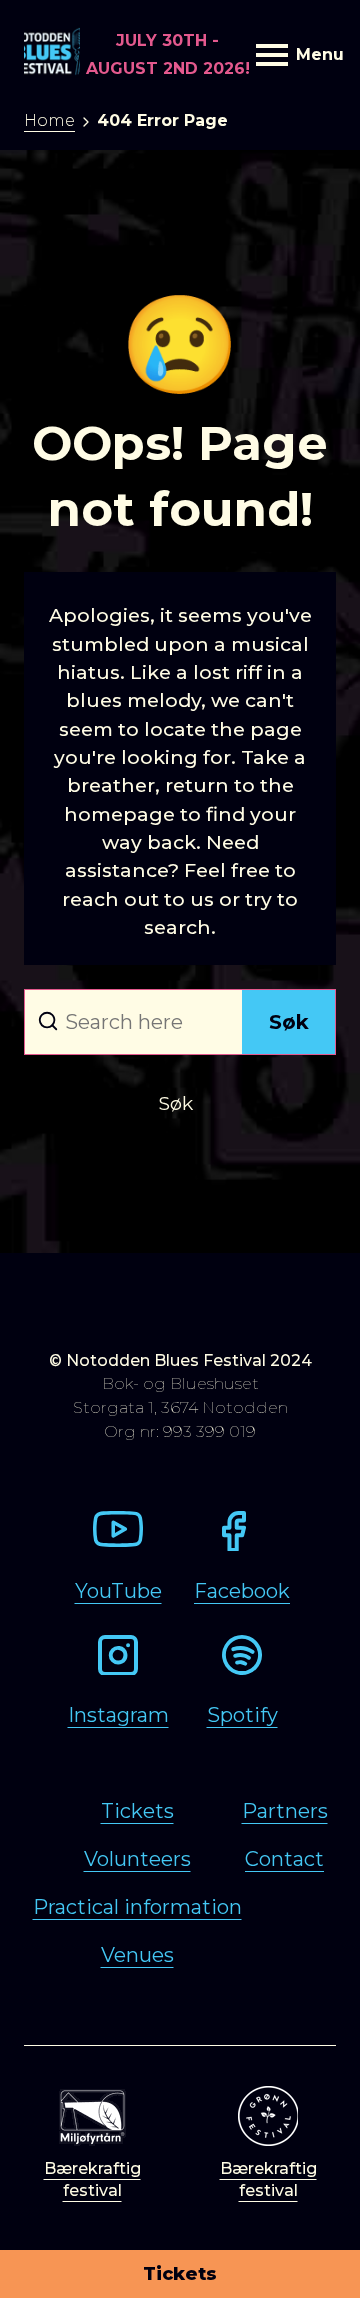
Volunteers (137, 1859)
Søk (289, 1022)
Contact (284, 1859)
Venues (137, 1955)
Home (49, 120)
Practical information (137, 1907)
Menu (316, 54)
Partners (285, 1811)
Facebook (242, 1591)
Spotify (242, 1715)
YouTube (118, 1591)
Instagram (118, 1715)
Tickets (180, 2274)
